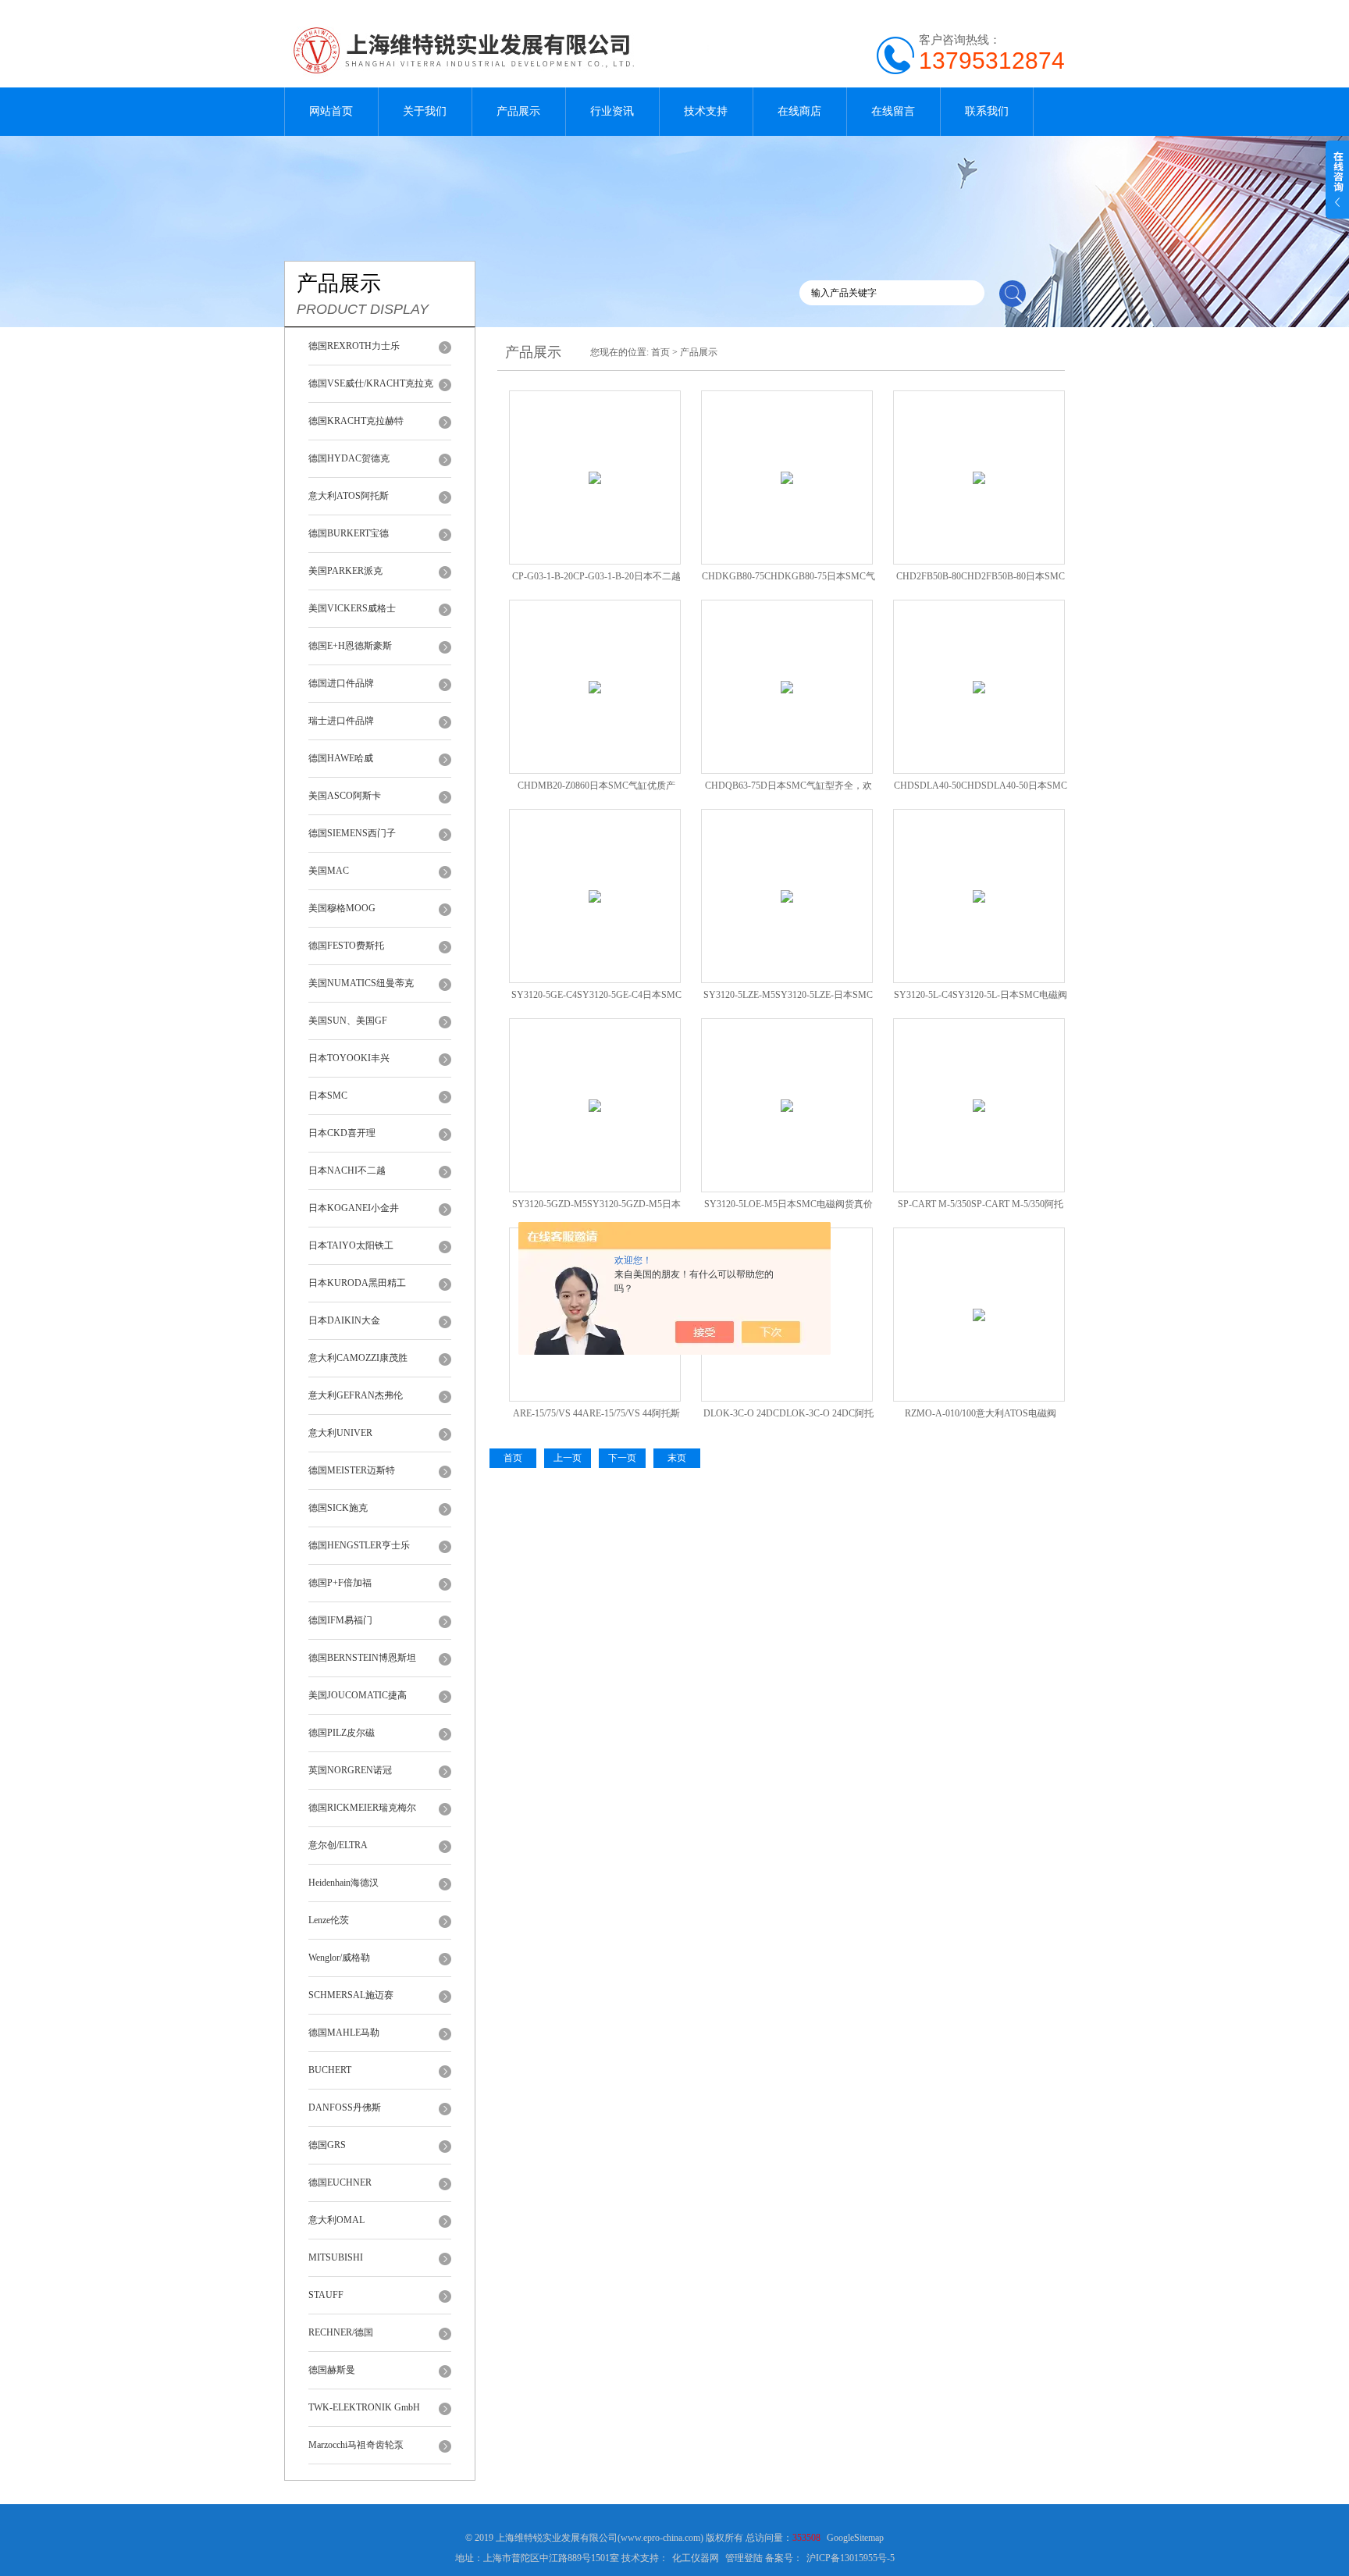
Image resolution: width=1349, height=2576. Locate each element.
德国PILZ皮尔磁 (342, 1733)
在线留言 (893, 111)
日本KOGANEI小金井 (354, 1208)
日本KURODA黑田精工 (357, 1283)
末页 (677, 1458)
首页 (660, 352)
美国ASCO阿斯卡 (345, 796)
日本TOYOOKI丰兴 (349, 1058)
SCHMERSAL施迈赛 (351, 1995)
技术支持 (706, 111)
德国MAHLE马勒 (344, 2033)
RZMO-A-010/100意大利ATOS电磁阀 (981, 1413)
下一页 (622, 1458)
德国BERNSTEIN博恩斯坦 (362, 1658)
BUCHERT (330, 2070)
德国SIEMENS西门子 (352, 833)
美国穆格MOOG (342, 908)
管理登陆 (744, 2558)
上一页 (568, 1458)
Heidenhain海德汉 (343, 1883)
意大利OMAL (336, 2220)
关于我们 (425, 111)
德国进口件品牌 (341, 683)
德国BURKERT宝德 (349, 533)
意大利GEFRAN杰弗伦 (356, 1395)
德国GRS (327, 2145)
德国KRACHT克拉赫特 (356, 421)
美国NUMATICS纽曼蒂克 (361, 983)
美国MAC (329, 871)
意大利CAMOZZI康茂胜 (358, 1358)
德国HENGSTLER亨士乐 (359, 1545)
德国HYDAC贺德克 (349, 458)
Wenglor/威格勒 (339, 1958)
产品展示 (518, 111)
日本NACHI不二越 (347, 1170)
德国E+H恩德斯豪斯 (350, 646)
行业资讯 (612, 111)
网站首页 (331, 111)
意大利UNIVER (340, 1433)
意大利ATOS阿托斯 (349, 496)
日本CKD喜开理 (342, 1133)
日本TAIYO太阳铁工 (351, 1245)
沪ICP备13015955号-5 (851, 2558)
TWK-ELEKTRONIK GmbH (364, 2407)
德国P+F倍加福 (340, 1583)
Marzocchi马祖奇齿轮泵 (356, 2445)
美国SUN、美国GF (348, 1021)
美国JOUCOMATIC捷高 (358, 1695)
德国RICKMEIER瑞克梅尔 (362, 1808)
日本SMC (328, 1096)
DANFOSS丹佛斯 (345, 2107)
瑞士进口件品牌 (341, 721)
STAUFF (326, 2295)
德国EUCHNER (340, 2182)
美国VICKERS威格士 (352, 608)
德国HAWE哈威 (341, 758)
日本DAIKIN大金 (344, 1320)
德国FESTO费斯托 (346, 946)
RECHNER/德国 (341, 2332)
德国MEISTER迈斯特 (352, 1470)
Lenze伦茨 (329, 1920)
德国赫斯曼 (332, 2370)
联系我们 (987, 111)
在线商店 (799, 111)
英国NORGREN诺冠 (350, 1770)
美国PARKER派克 (345, 571)
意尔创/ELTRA (338, 1845)
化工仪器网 (696, 2558)
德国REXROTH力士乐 (354, 346)
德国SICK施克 (338, 1508)
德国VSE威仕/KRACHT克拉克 (371, 383)
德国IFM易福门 (340, 1620)
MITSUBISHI (336, 2257)
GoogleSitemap (855, 2538)
